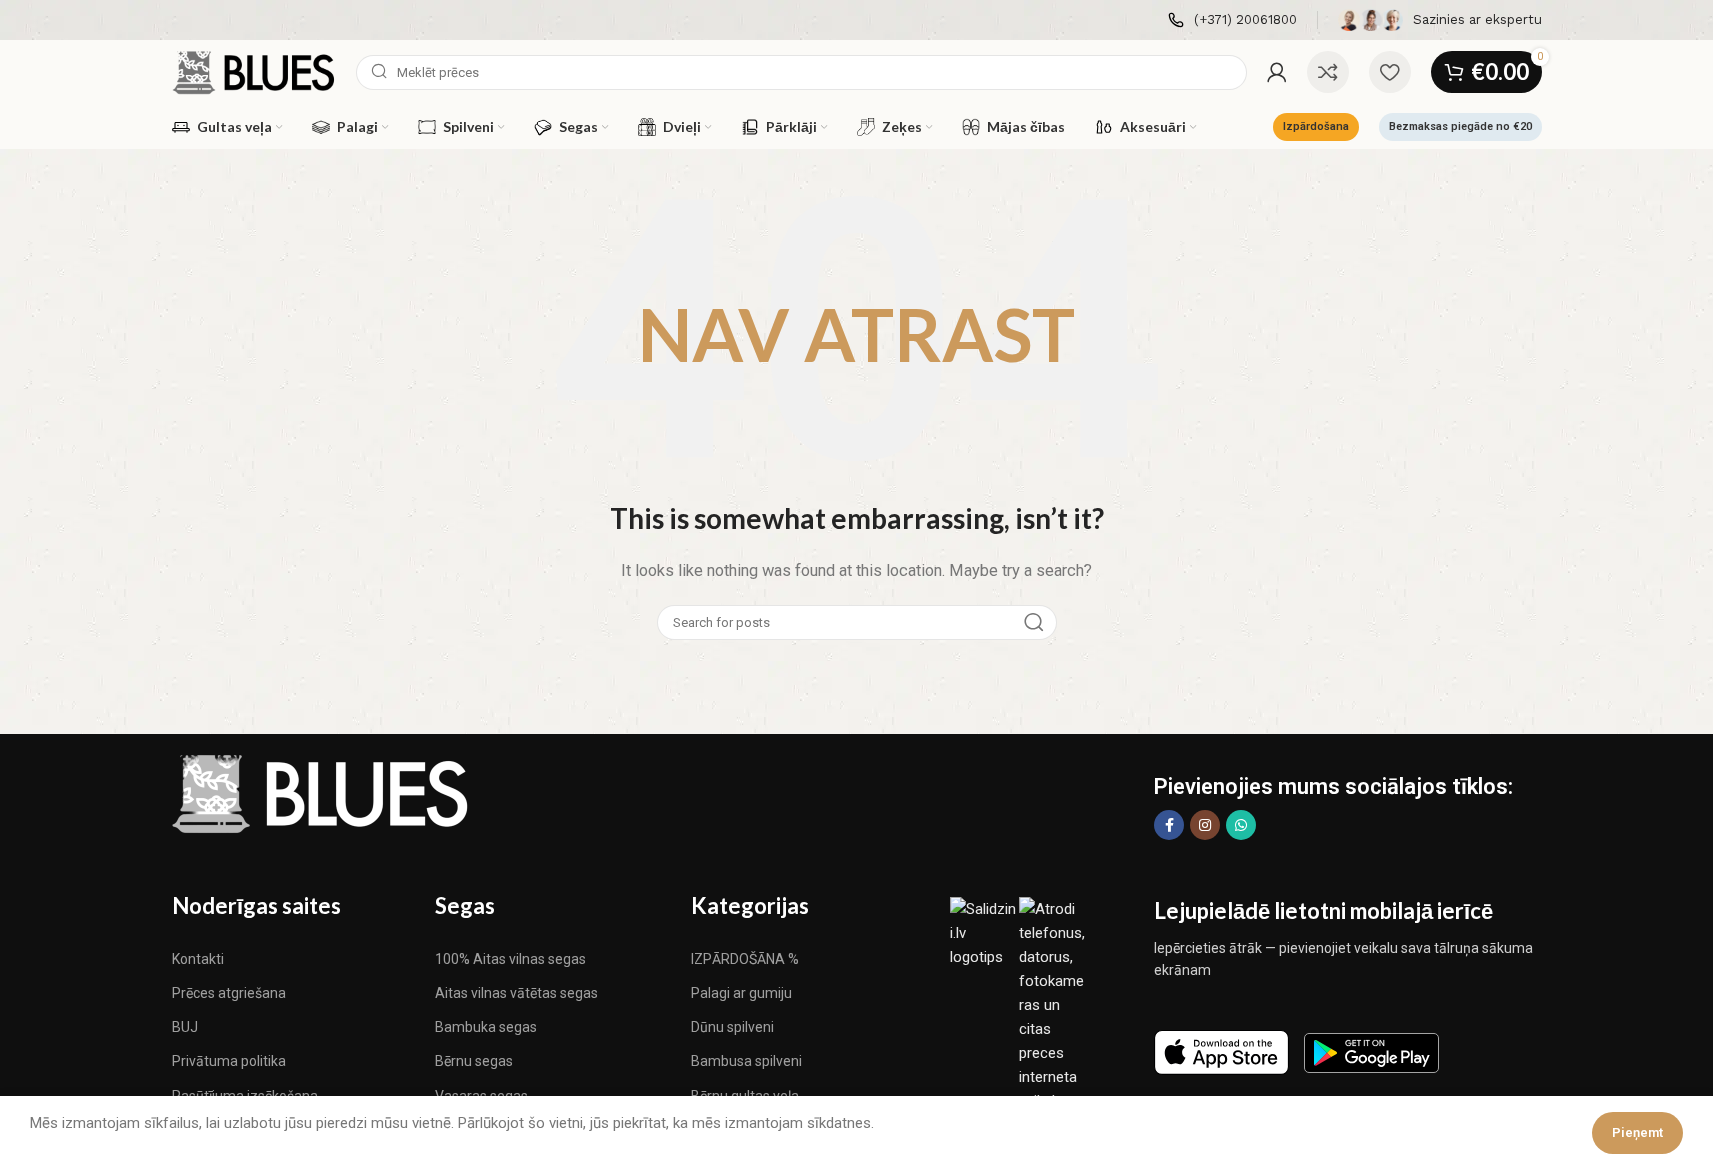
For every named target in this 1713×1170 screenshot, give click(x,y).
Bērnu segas (474, 1061)
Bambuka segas (486, 1027)
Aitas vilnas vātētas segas (516, 993)
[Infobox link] (1232, 20)
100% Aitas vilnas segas (510, 959)
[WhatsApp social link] (1241, 825)
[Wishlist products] (1390, 72)
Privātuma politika (229, 1061)
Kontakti (198, 959)
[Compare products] (1328, 72)
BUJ (185, 1027)
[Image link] (322, 793)
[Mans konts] (1277, 72)
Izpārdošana (1316, 126)
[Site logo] (254, 71)
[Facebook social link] (1169, 825)
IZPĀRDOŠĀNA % (745, 959)
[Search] (1034, 622)
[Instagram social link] (1205, 825)
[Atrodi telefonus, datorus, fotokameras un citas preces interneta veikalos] (1053, 1004)
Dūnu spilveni (732, 1027)
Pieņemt (1637, 1132)
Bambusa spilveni (746, 1061)
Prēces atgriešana (229, 993)
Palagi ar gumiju (741, 993)
